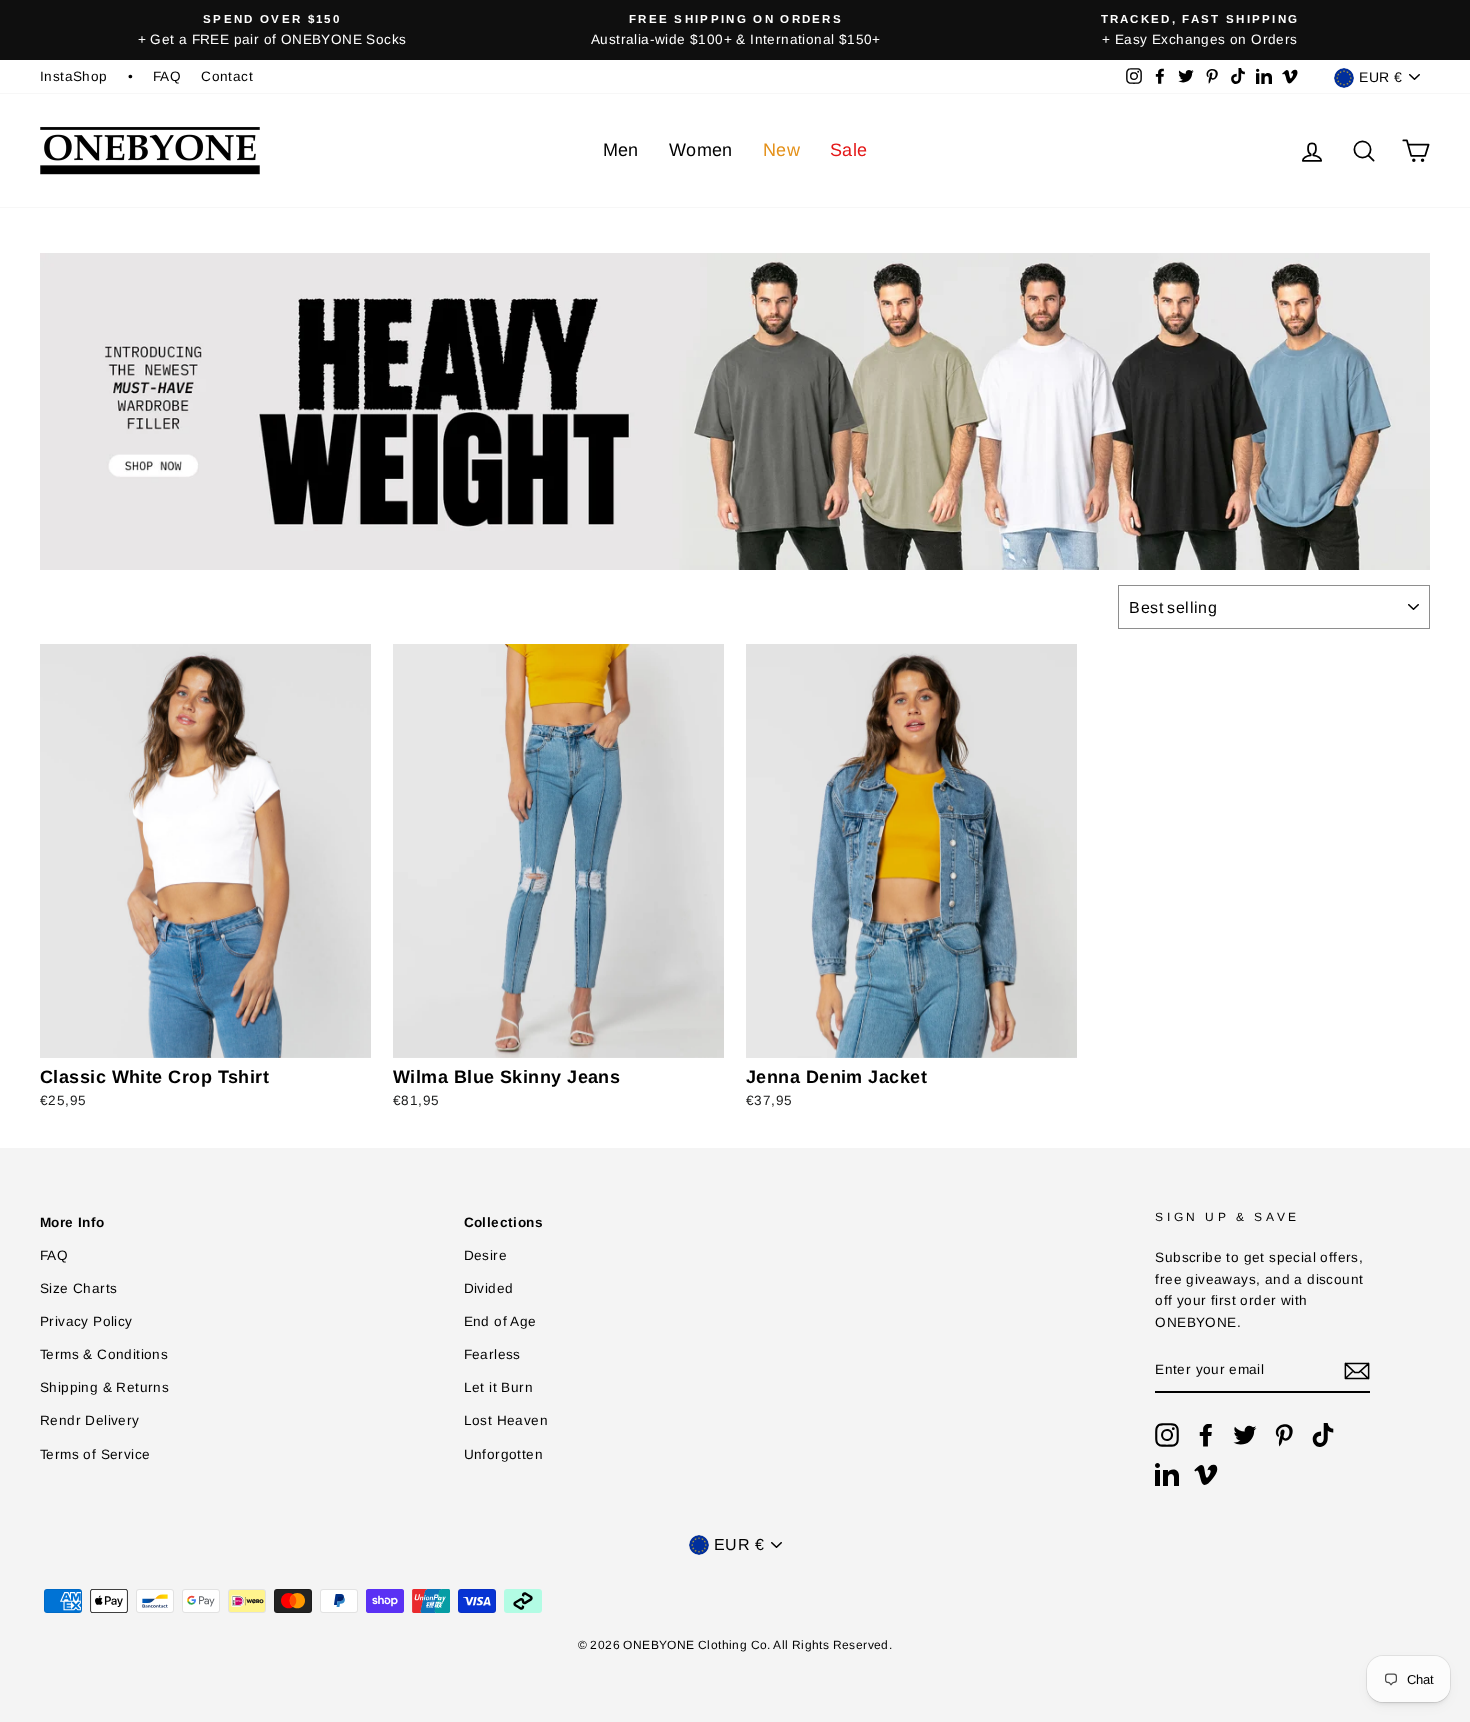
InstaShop (74, 76)
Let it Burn (498, 1387)
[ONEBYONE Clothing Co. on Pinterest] (1284, 1435)
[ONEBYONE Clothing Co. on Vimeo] (1206, 1474)
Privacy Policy (86, 1321)
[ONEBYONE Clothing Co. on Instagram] (1167, 1435)
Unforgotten (503, 1454)
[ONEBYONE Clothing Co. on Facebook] (1206, 1435)
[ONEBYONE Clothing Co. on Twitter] (1245, 1435)
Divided (489, 1288)
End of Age (500, 1321)
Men (621, 150)
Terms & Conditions (104, 1354)
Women (701, 150)
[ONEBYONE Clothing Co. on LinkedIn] (1167, 1474)
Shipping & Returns (104, 1387)
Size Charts (78, 1288)
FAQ (167, 76)
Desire (485, 1255)
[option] (272, 30)
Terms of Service (95, 1454)
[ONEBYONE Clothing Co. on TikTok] (1323, 1435)
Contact (227, 76)
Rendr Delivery (90, 1420)
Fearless (492, 1354)
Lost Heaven (506, 1420)
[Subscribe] (1357, 1371)
